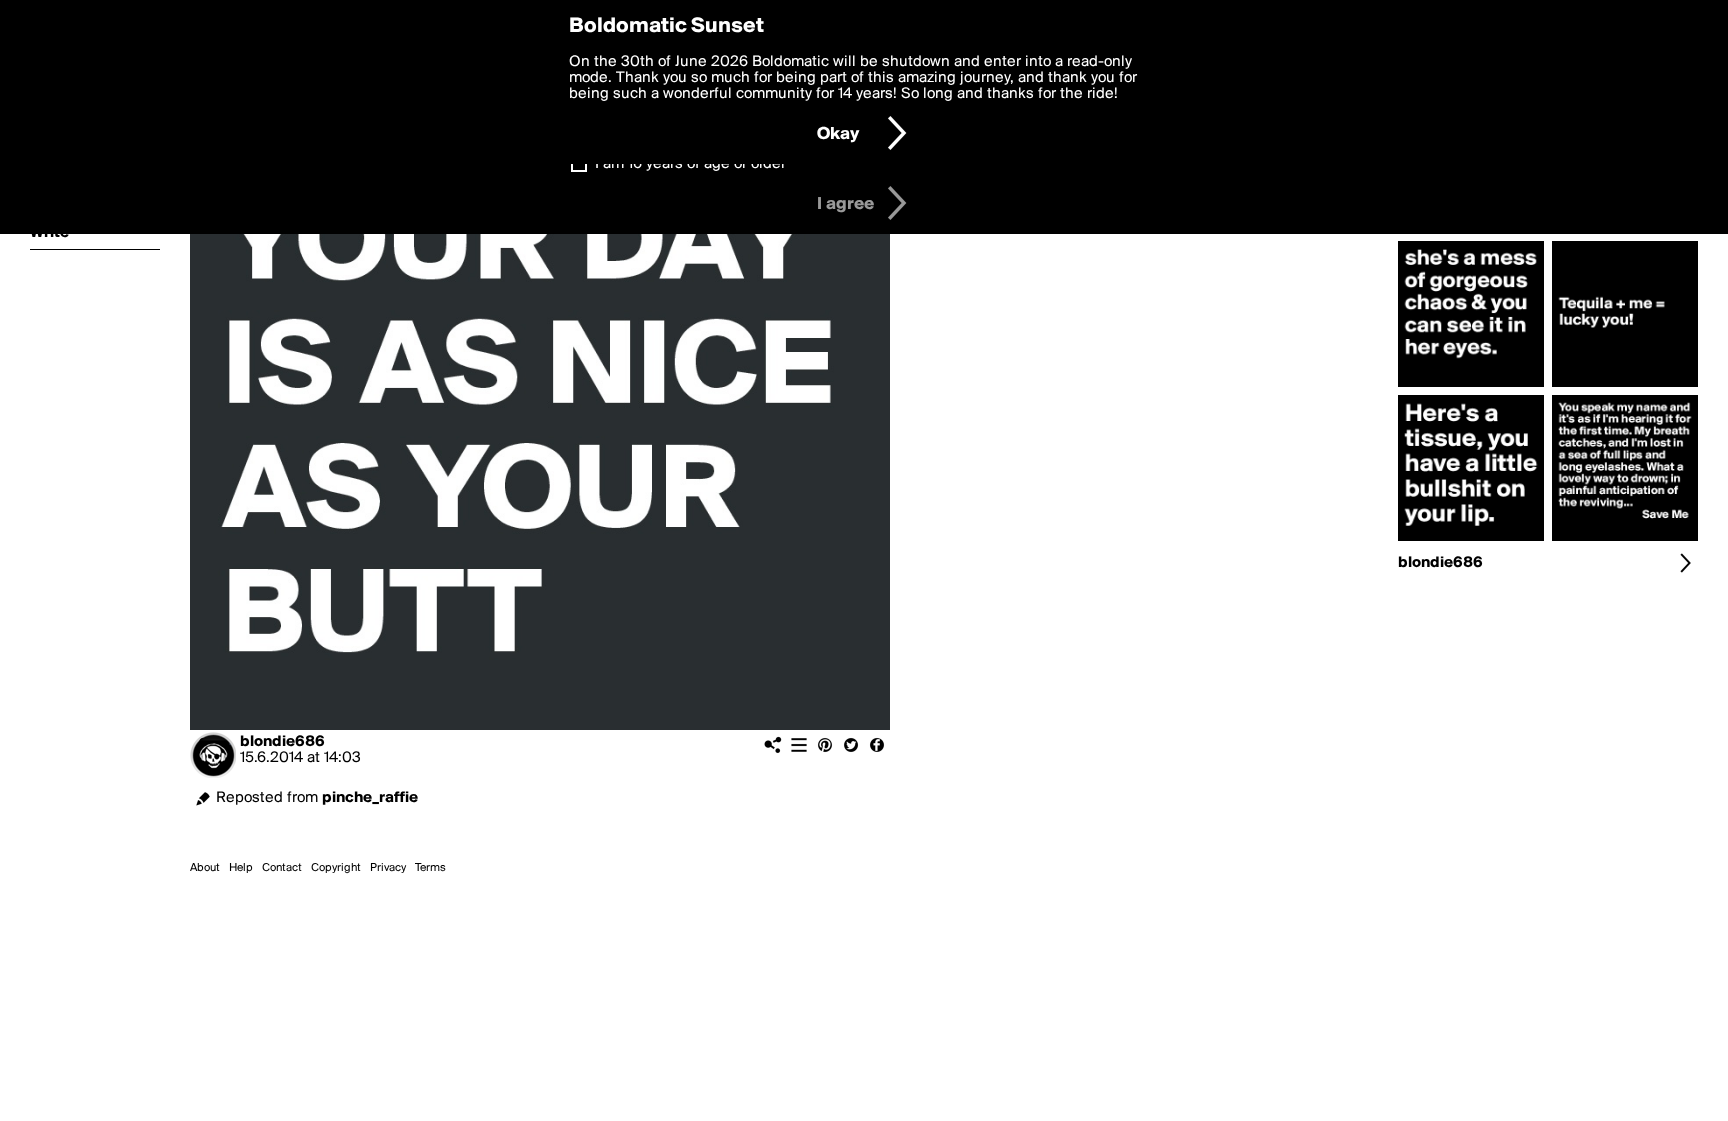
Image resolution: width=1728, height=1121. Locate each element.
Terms (430, 868)
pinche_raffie (370, 798)
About (205, 868)
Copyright (336, 868)
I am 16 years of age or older (690, 164)
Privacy (388, 868)
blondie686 (282, 742)
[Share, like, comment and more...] (1471, 387)
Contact (282, 868)
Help (241, 868)
